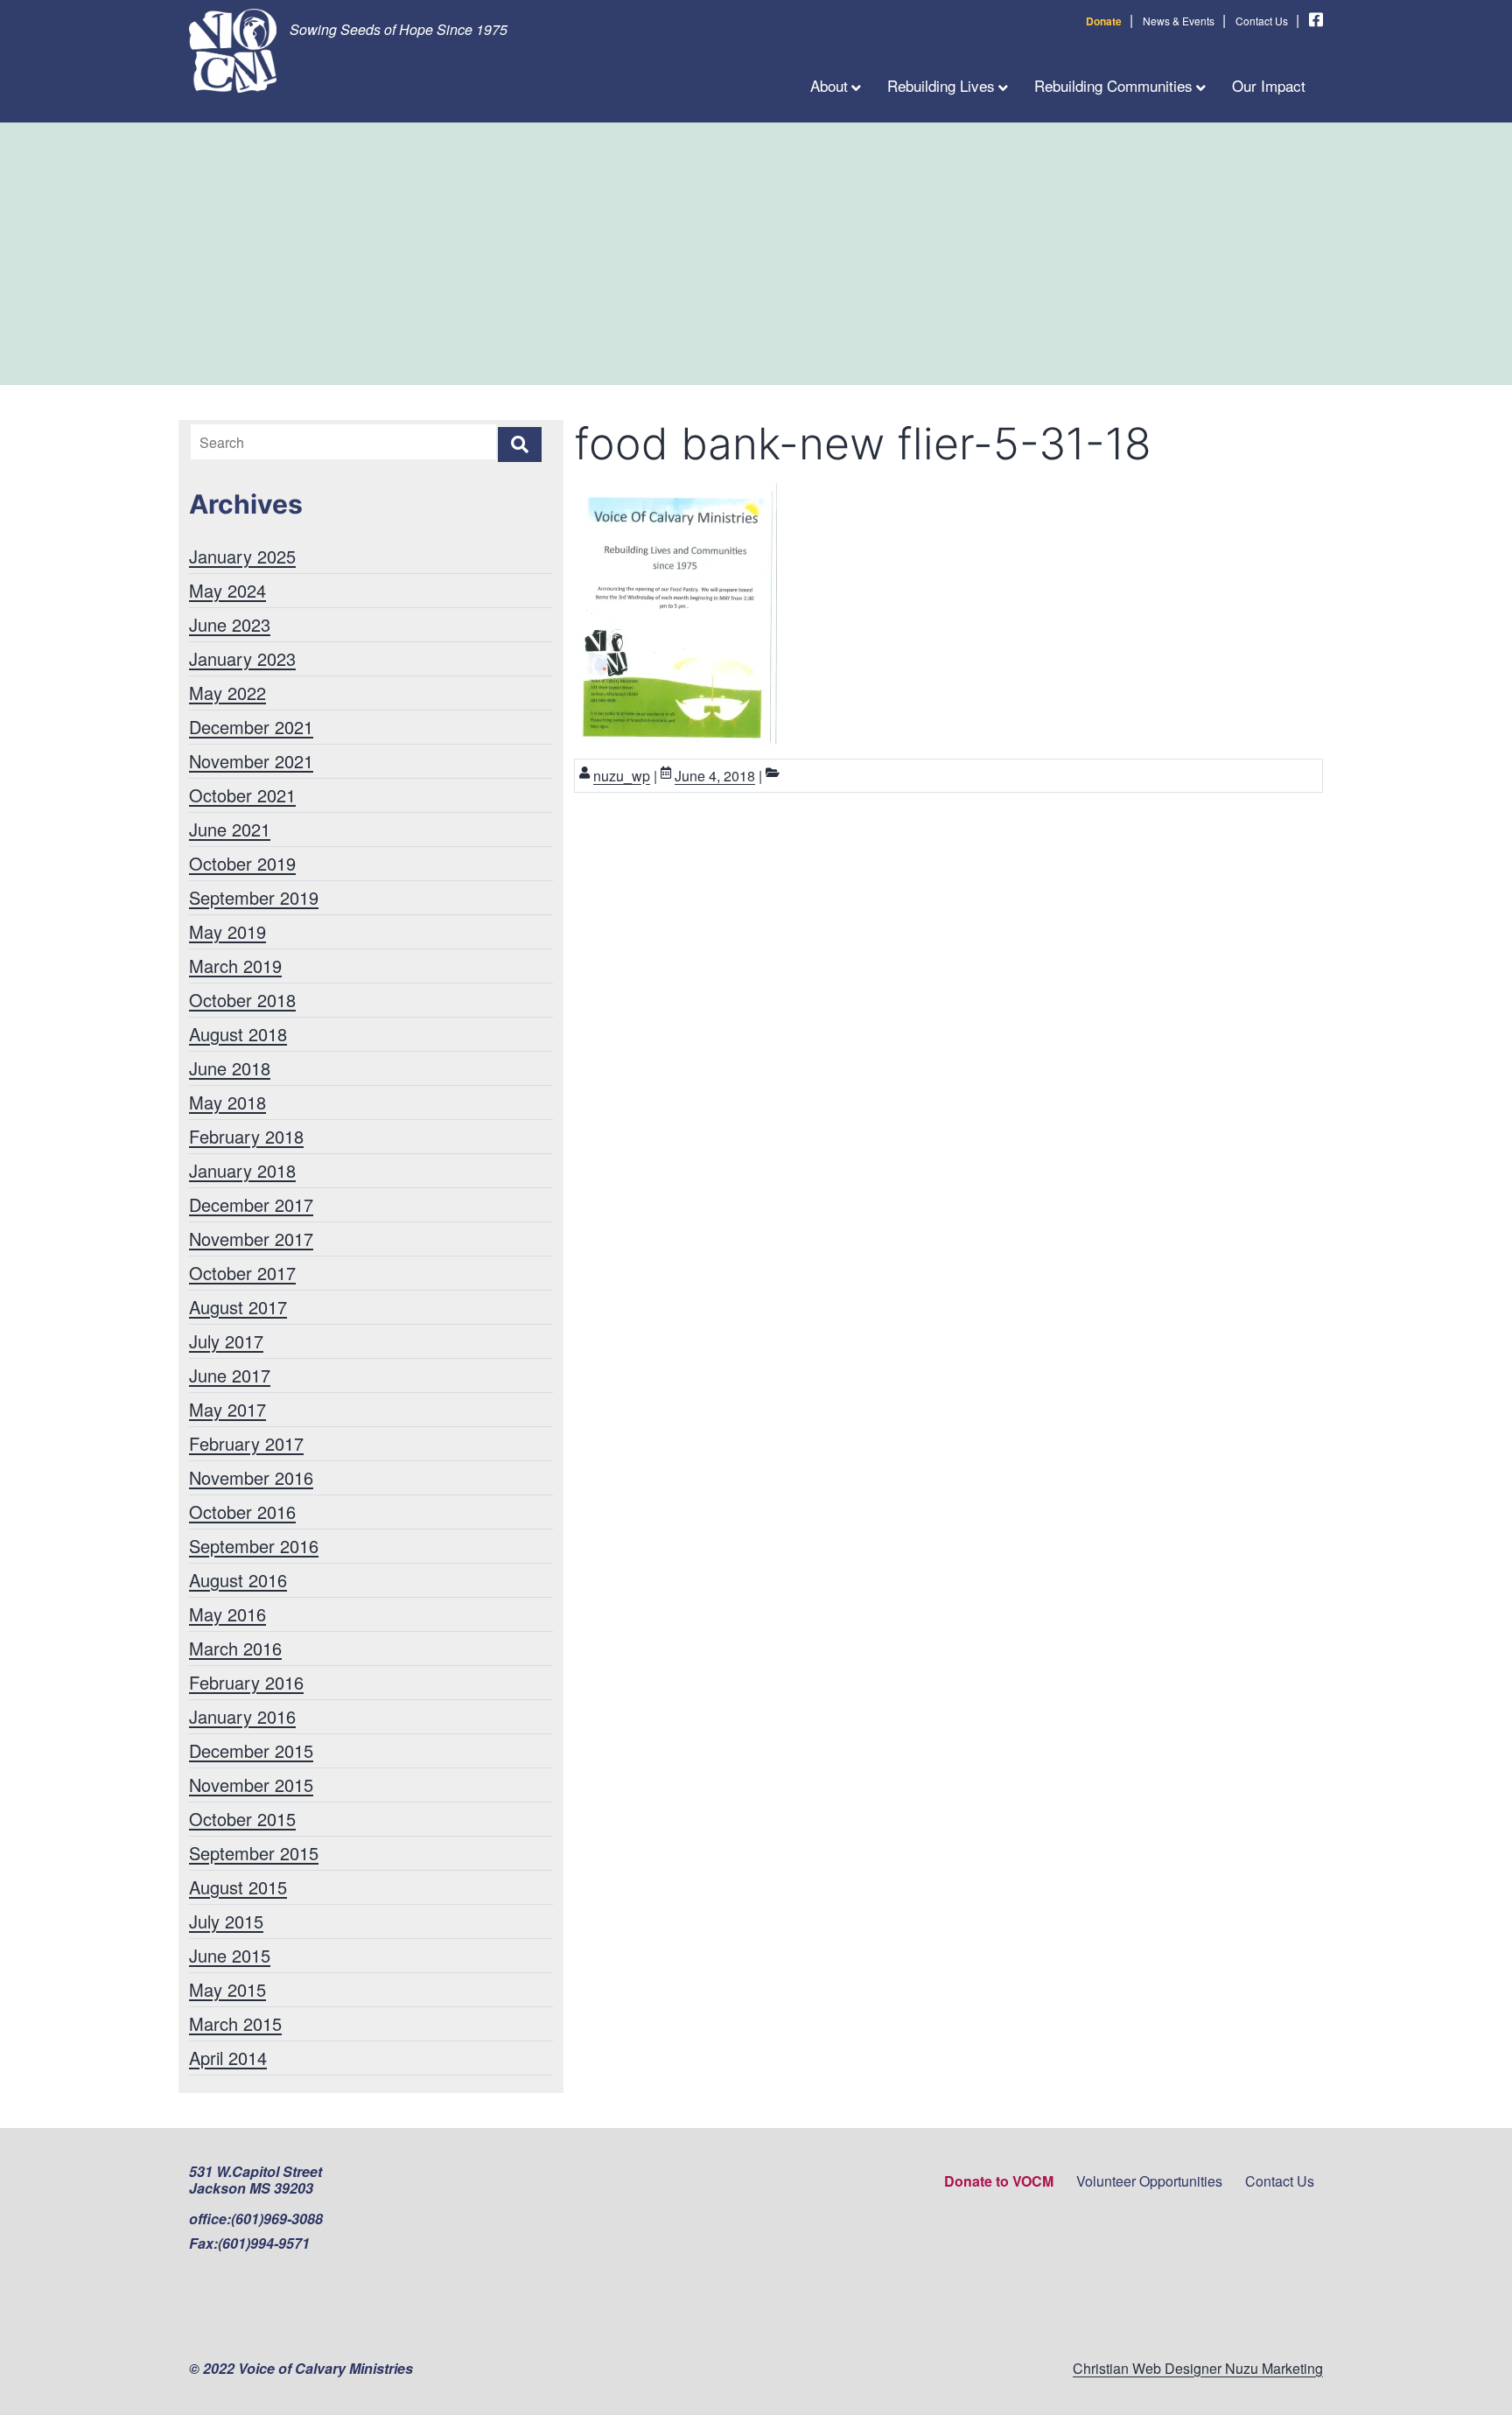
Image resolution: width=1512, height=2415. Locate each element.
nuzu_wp (622, 776)
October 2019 (242, 863)
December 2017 (251, 1204)
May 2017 (227, 1409)
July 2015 (226, 1921)
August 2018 (238, 1034)
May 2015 (227, 1989)
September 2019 (254, 897)
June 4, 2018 (715, 776)
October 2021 (242, 795)
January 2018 (242, 1170)
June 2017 (230, 1375)
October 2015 (242, 1819)
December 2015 (251, 1750)
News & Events (1179, 21)
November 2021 (251, 761)
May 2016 (227, 1614)
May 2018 (227, 1102)
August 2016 (238, 1580)
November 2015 (251, 1785)
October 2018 (242, 1000)
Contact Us (1262, 21)
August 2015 (238, 1887)
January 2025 (242, 556)
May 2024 (227, 590)
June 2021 (230, 829)
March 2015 (235, 2023)
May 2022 (227, 693)
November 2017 (251, 1239)
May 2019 (227, 931)
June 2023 (230, 624)
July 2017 (226, 1341)
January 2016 (242, 1716)
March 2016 (235, 1648)
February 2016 (246, 1682)
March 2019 (235, 966)
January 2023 (242, 658)
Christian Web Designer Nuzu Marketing (1198, 2368)
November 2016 (251, 1477)
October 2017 (242, 1273)
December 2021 (251, 727)
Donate (1104, 21)
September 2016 (254, 1546)
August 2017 (238, 1307)
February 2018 (246, 1136)
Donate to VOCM (999, 2181)
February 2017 (246, 1443)
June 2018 (230, 1068)
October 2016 (242, 1512)
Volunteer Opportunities (1149, 2181)
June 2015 (230, 1955)
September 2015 (254, 1853)
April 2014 (228, 2058)
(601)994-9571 (264, 2243)
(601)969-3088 (277, 2219)
